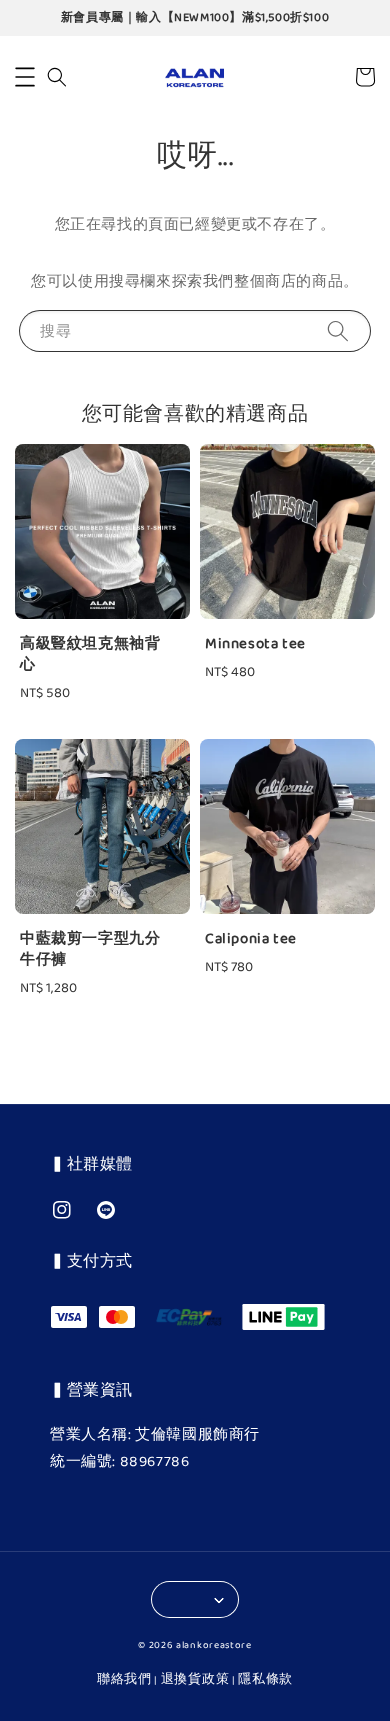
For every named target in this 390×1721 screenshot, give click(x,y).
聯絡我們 (124, 1679)
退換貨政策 (195, 1679)
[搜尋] (338, 330)
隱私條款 (265, 1679)
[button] (25, 77)
